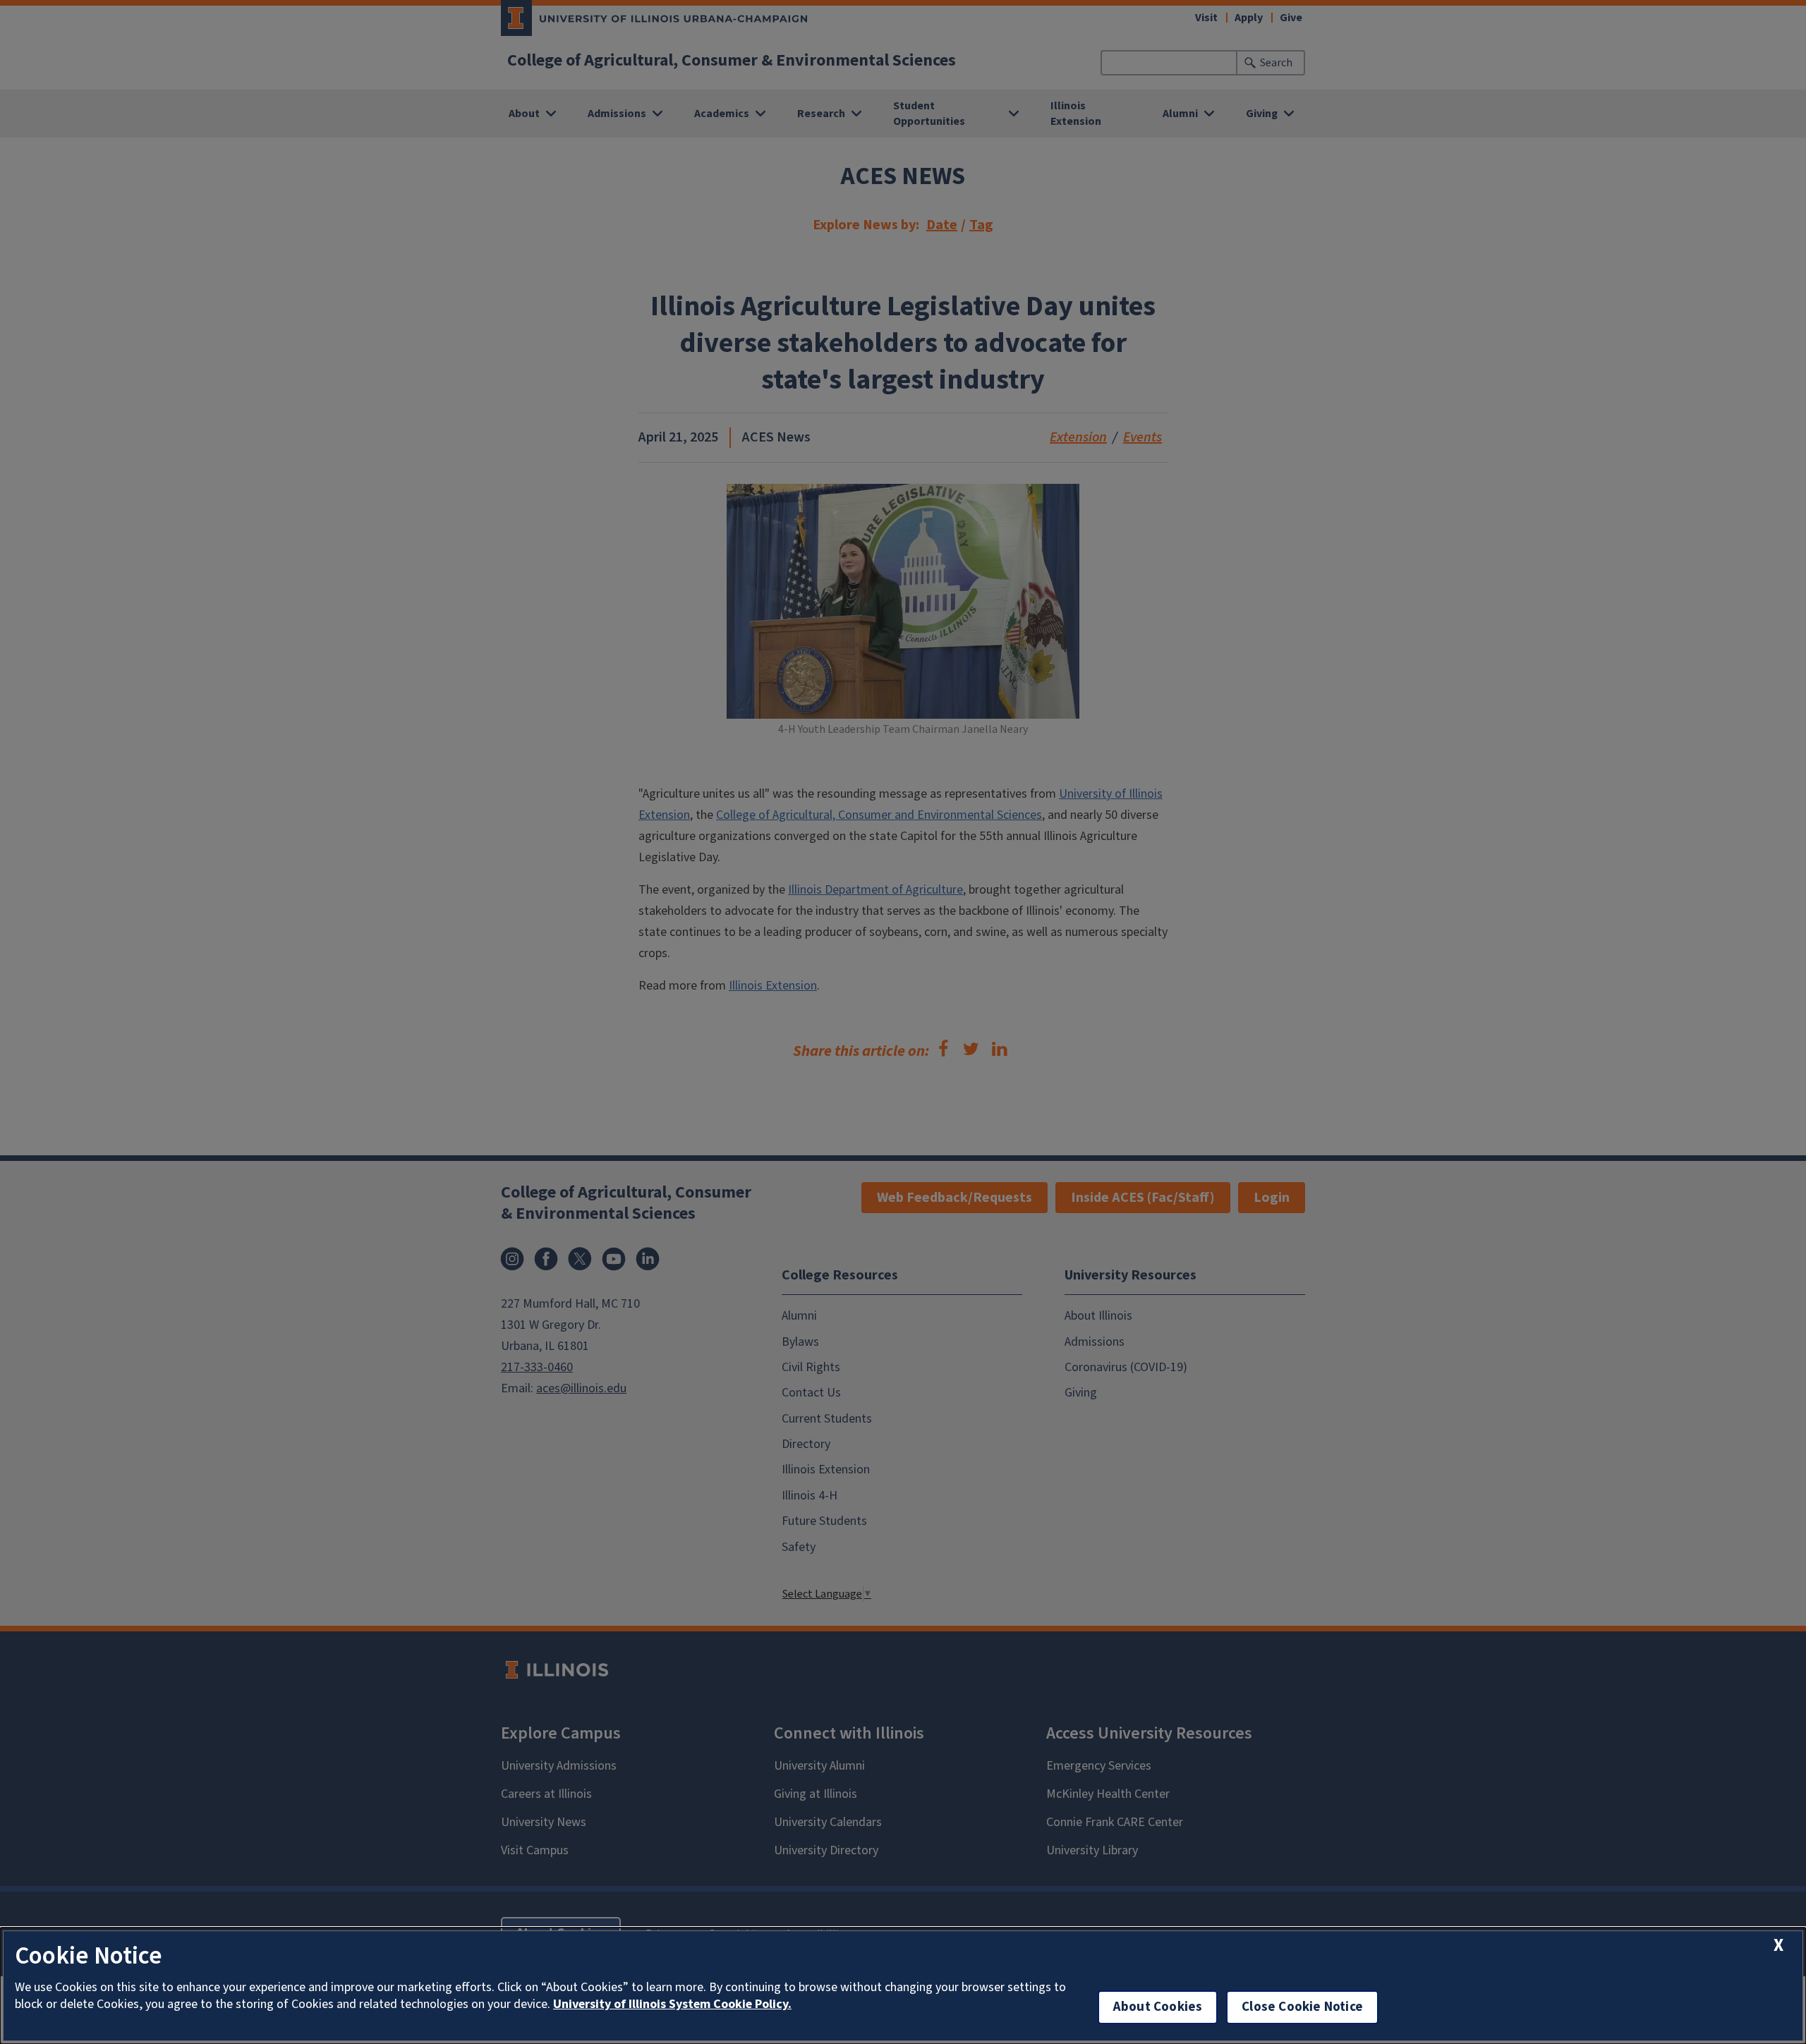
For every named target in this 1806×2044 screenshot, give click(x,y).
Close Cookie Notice (1302, 2007)
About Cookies (1158, 2007)
